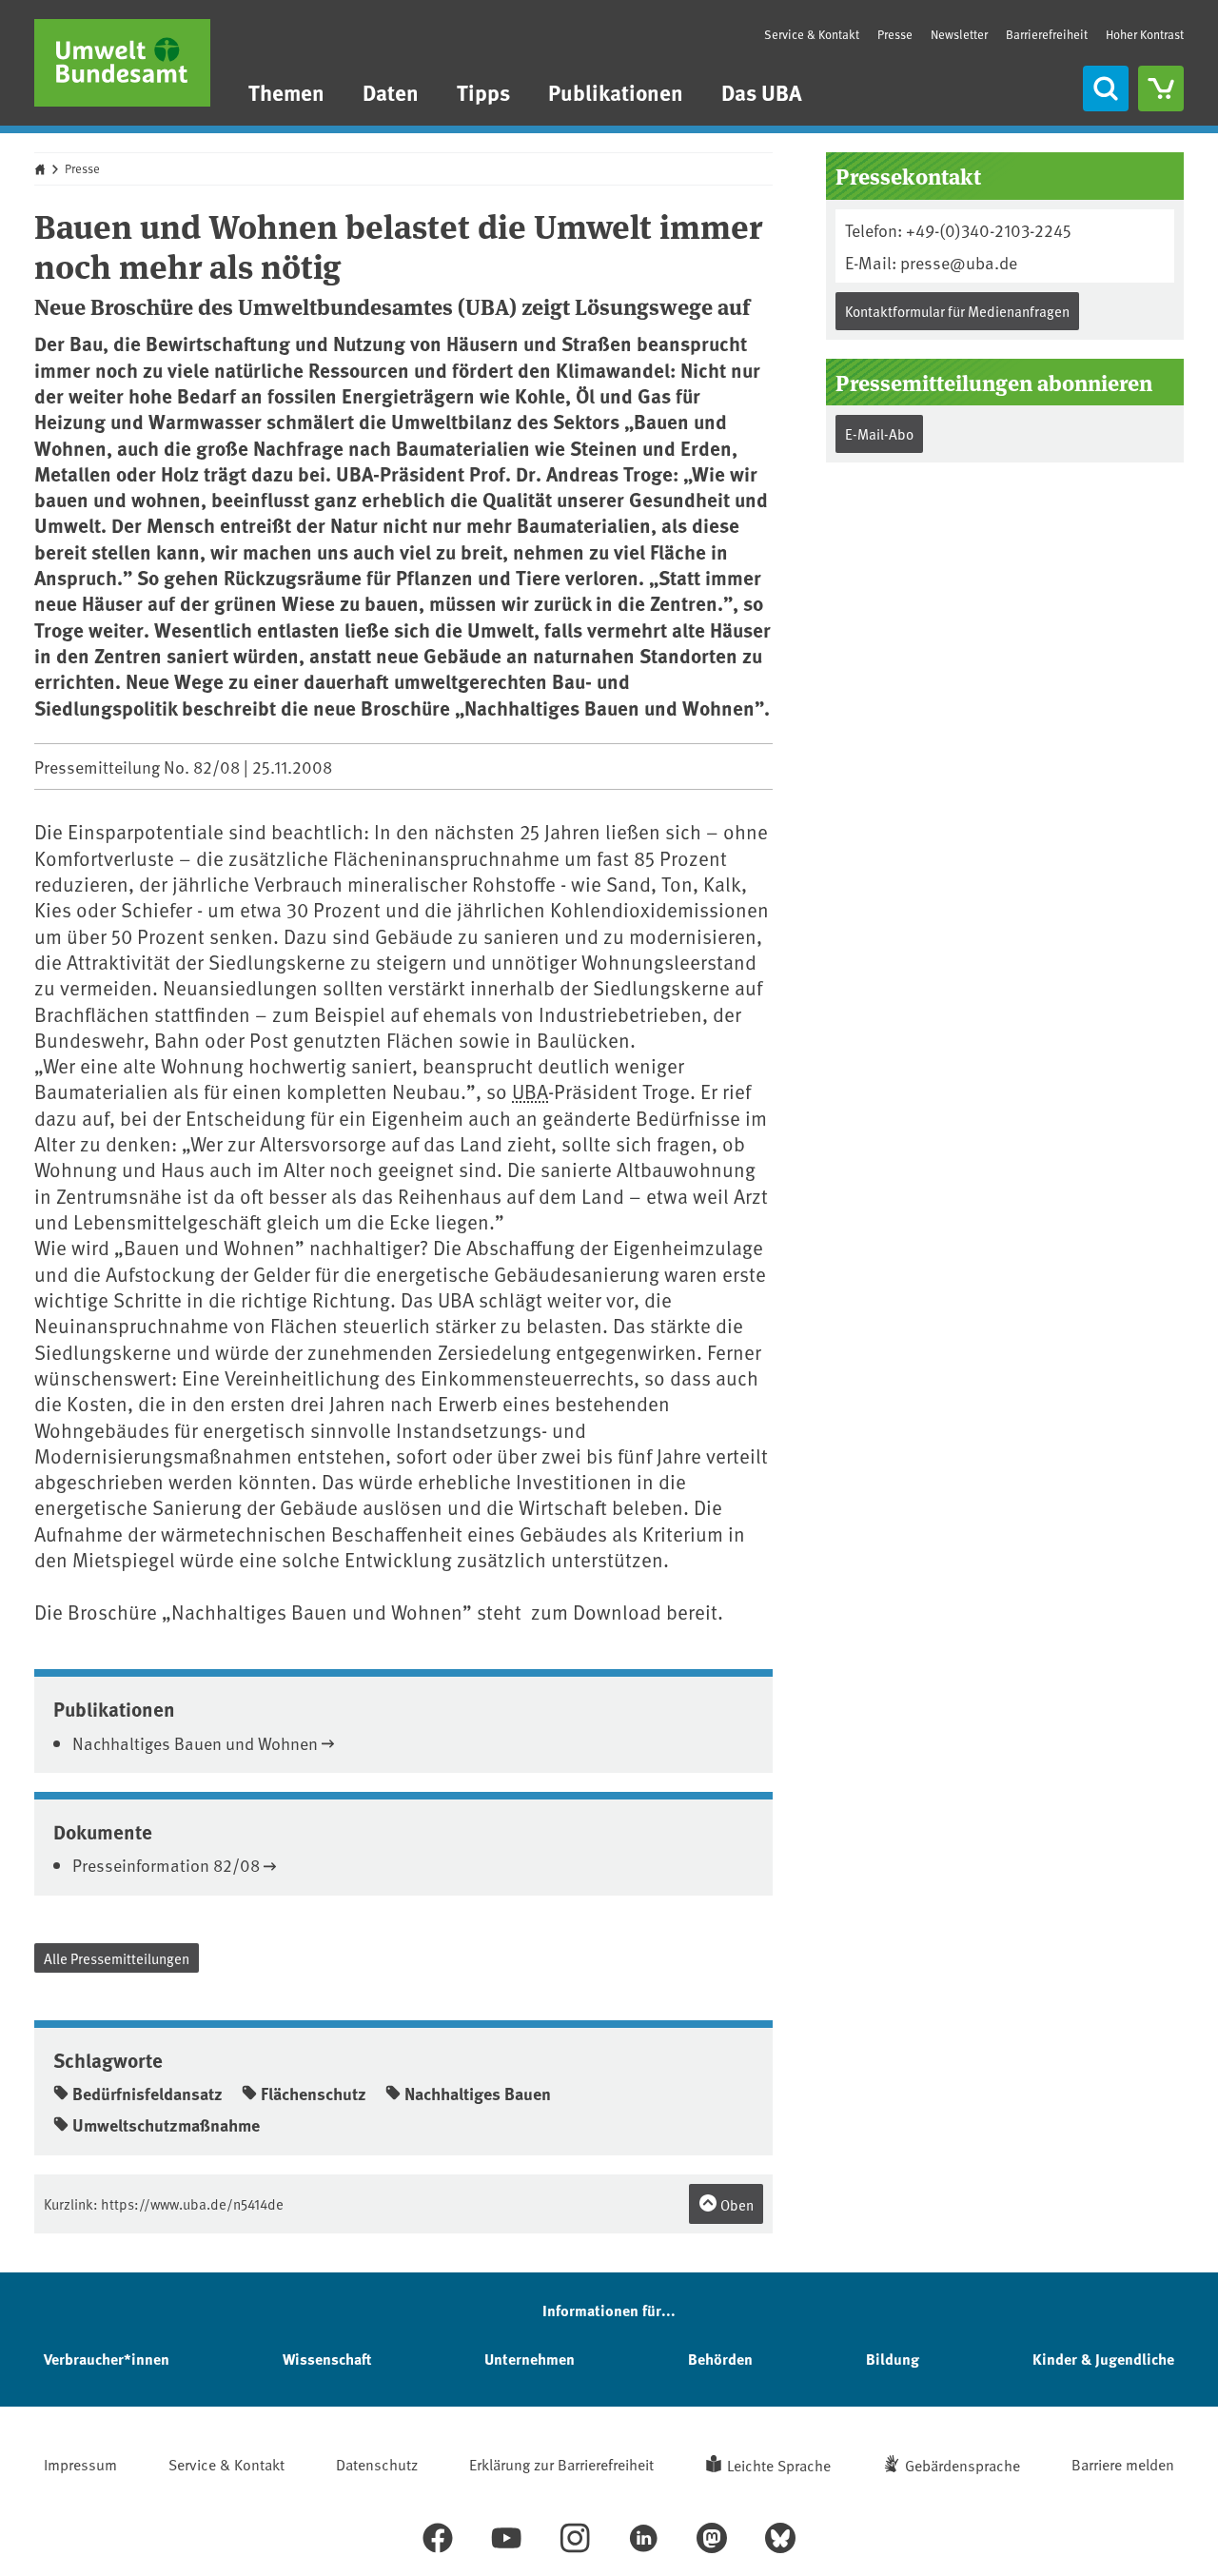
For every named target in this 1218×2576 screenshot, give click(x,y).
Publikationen (616, 92)
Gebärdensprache (963, 2465)
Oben (736, 2204)
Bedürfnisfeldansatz (147, 2094)
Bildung (893, 2359)
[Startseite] (122, 63)
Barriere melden (1123, 2464)
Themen (286, 92)
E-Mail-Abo (879, 433)
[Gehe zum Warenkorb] (1161, 88)
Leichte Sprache (779, 2465)
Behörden (720, 2359)
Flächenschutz (314, 2094)
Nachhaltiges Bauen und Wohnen (195, 1743)
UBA (530, 1091)
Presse (895, 34)
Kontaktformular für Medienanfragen (957, 311)
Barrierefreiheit (1047, 34)
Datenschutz (377, 2464)
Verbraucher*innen (107, 2359)
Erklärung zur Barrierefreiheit (561, 2464)
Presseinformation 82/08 (166, 1865)
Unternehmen (530, 2359)
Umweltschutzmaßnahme (166, 2125)
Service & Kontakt (812, 34)
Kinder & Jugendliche (1103, 2359)
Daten (391, 92)
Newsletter (959, 34)
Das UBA (762, 92)
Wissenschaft (327, 2359)
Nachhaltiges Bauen (478, 2094)
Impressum (80, 2464)
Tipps (483, 92)
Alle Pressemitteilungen (117, 1958)
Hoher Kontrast (1145, 35)
